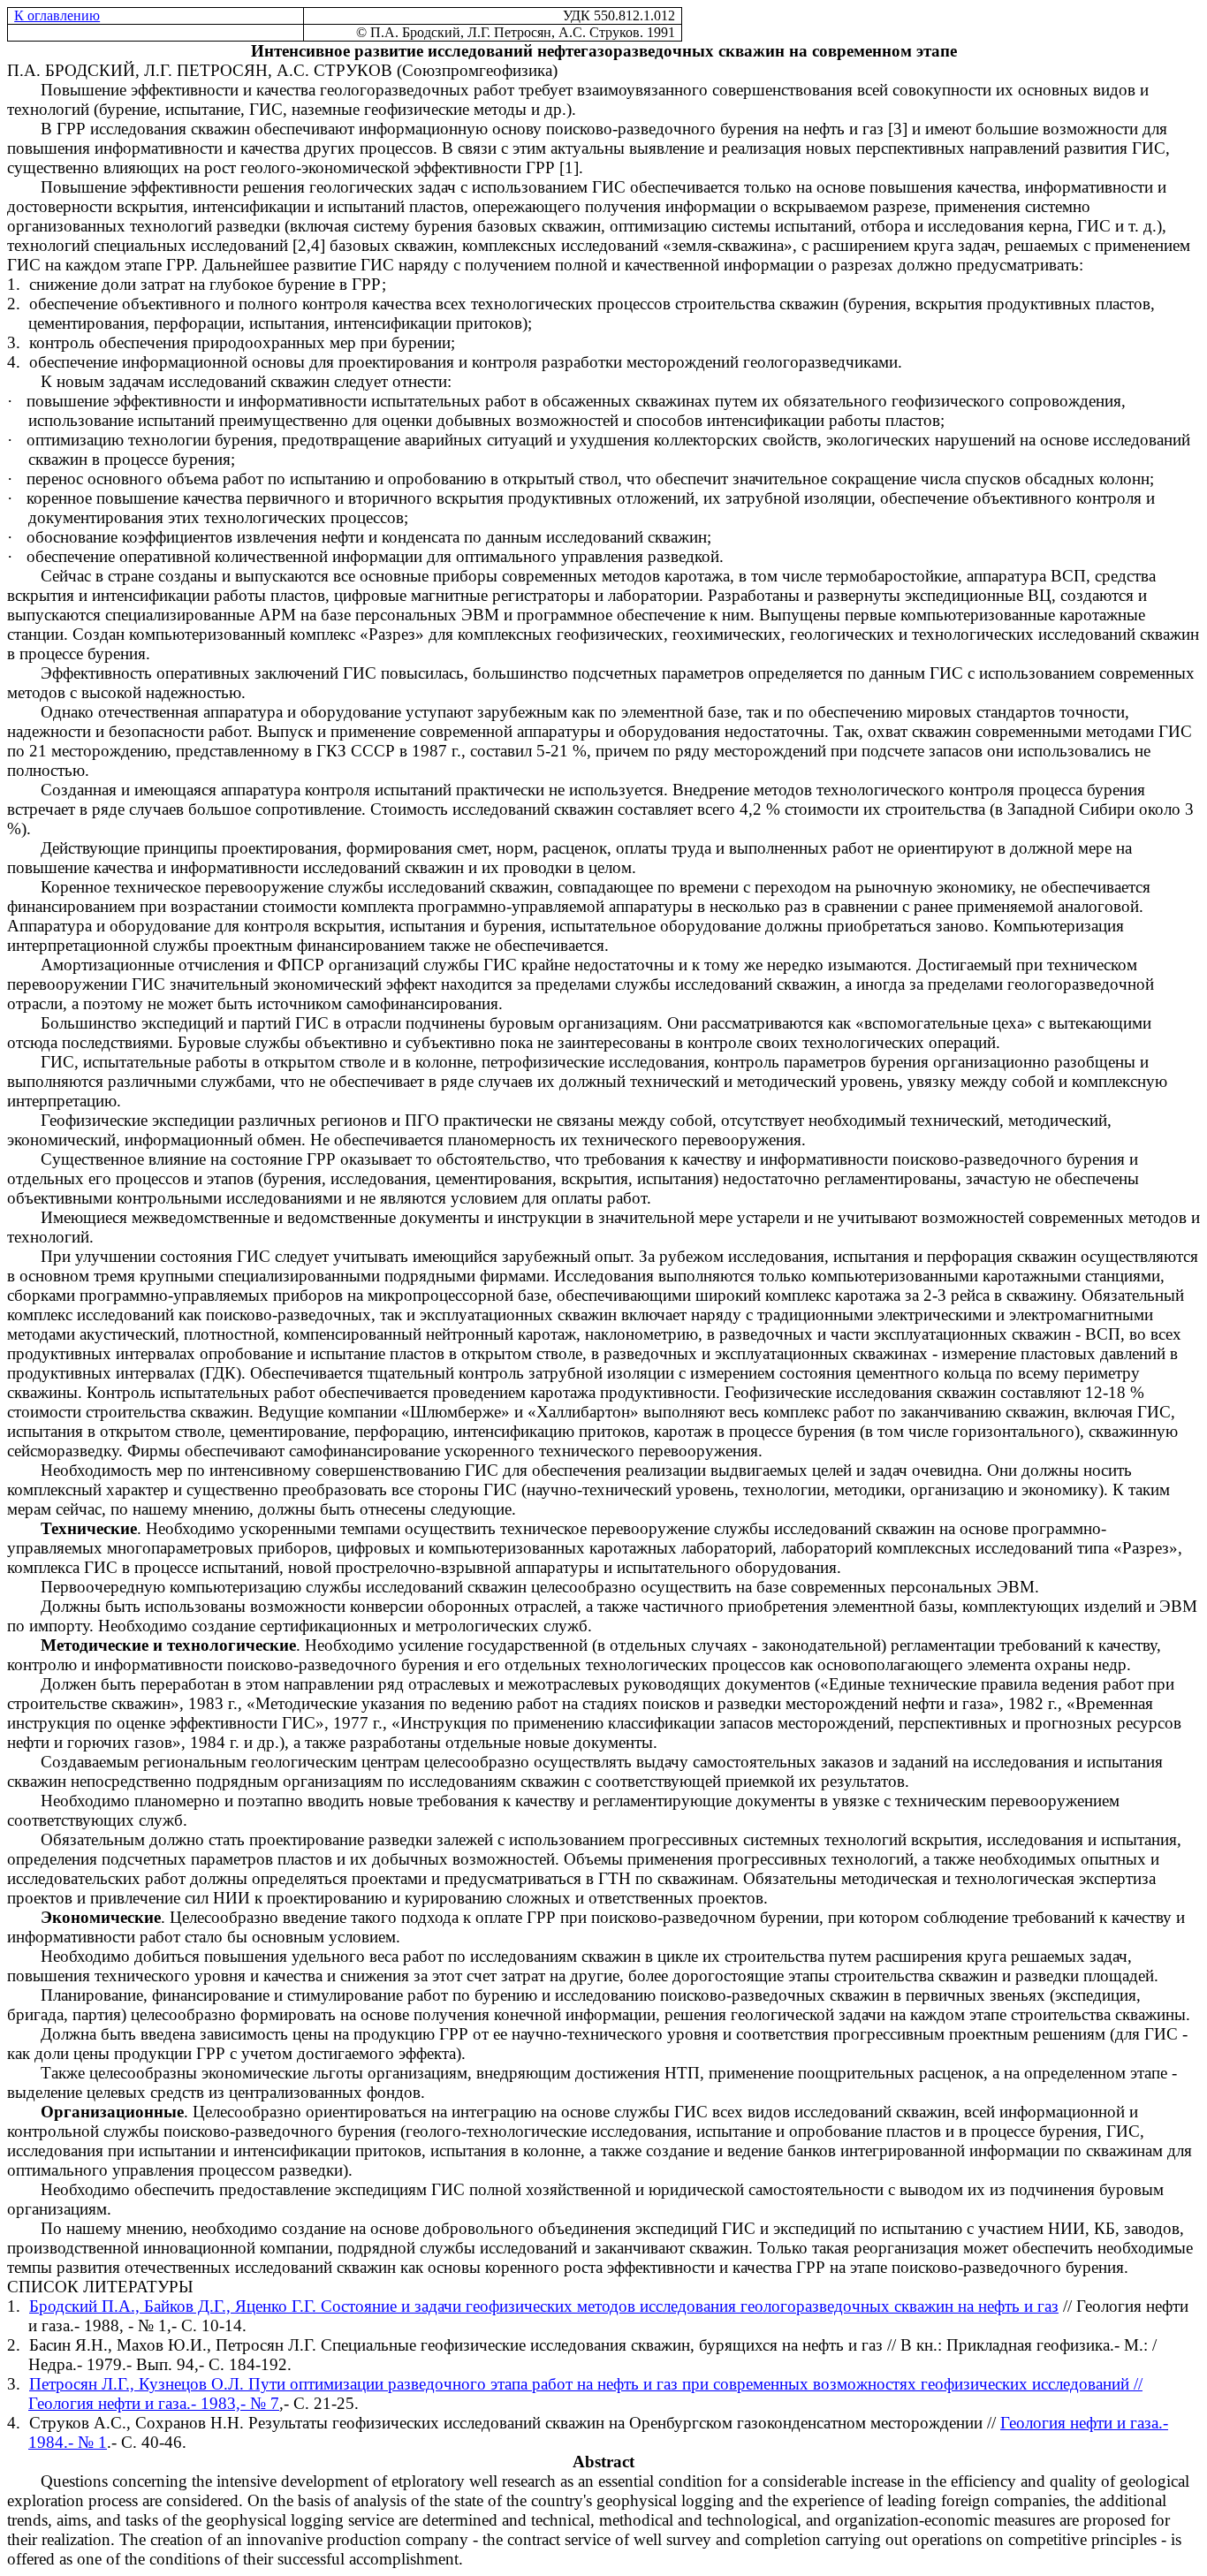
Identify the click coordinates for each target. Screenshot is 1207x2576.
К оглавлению (57, 15)
